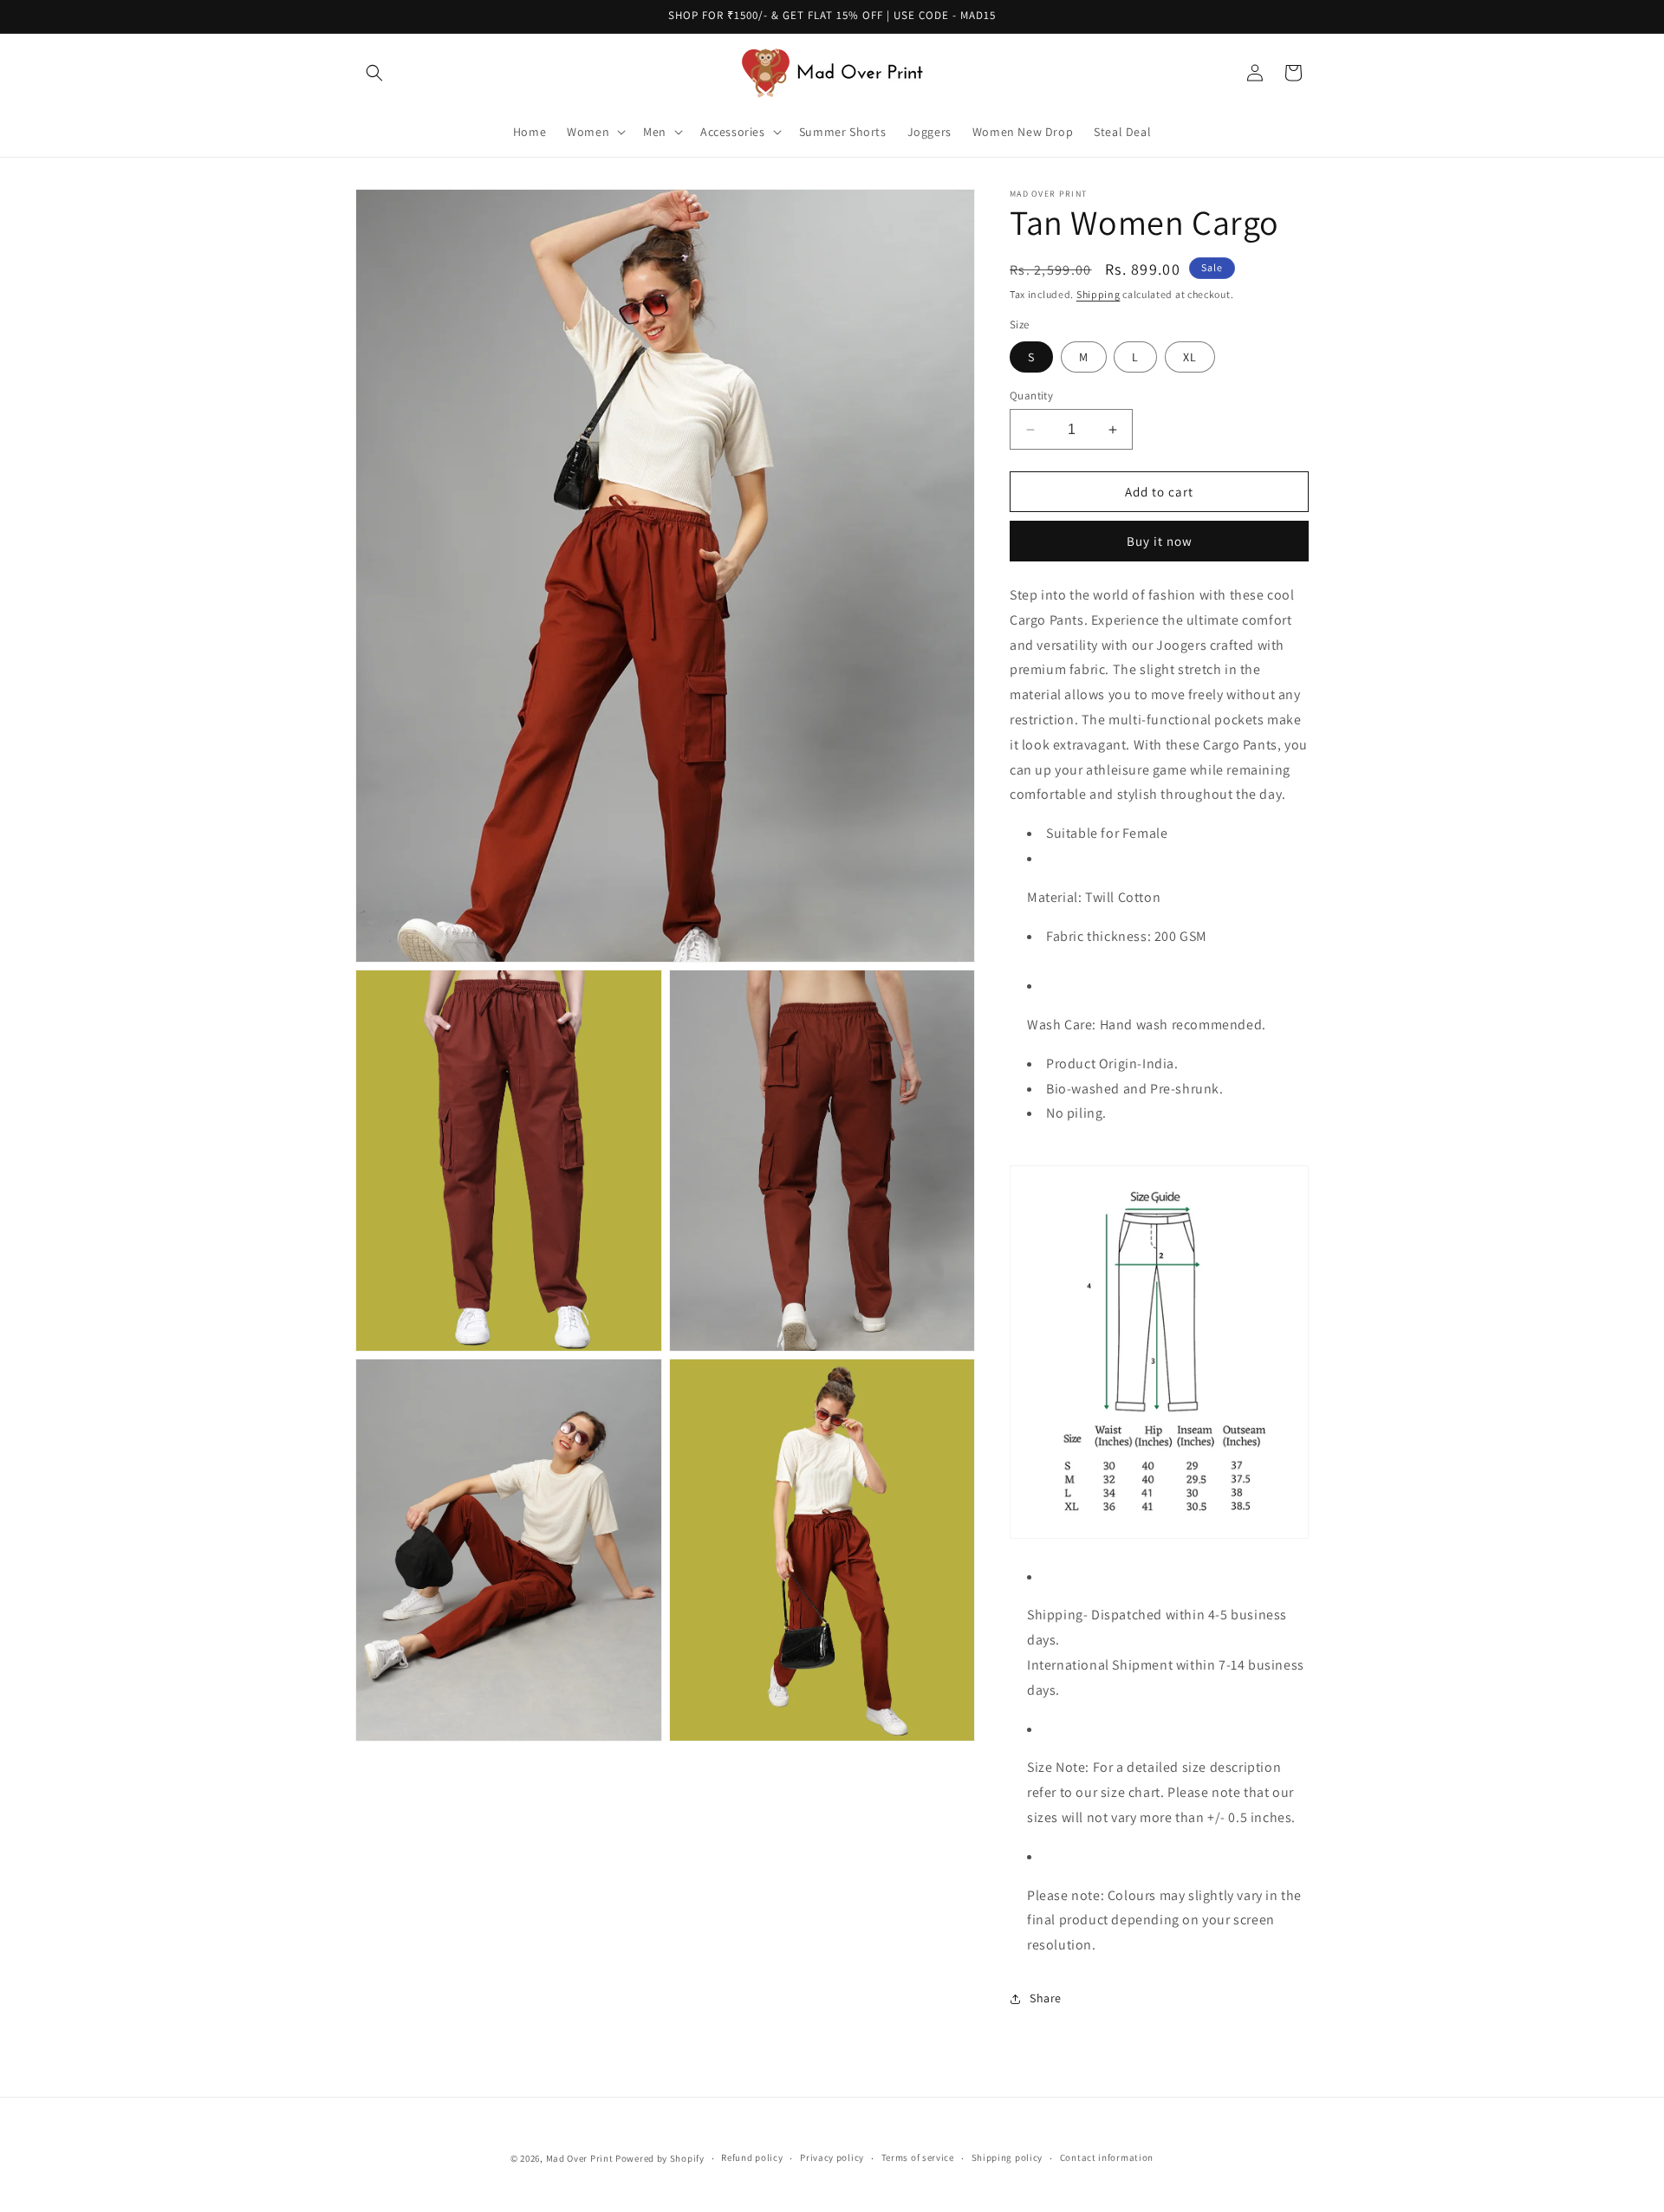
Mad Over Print (580, 2158)
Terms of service (918, 2158)
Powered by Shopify (660, 2158)
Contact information (1107, 2158)
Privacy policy (832, 2158)
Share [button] (1046, 1998)
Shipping (1098, 294)
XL (1190, 357)
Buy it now (1160, 541)
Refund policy (752, 2158)
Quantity (1031, 396)
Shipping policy (1007, 2158)
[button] (374, 73)
